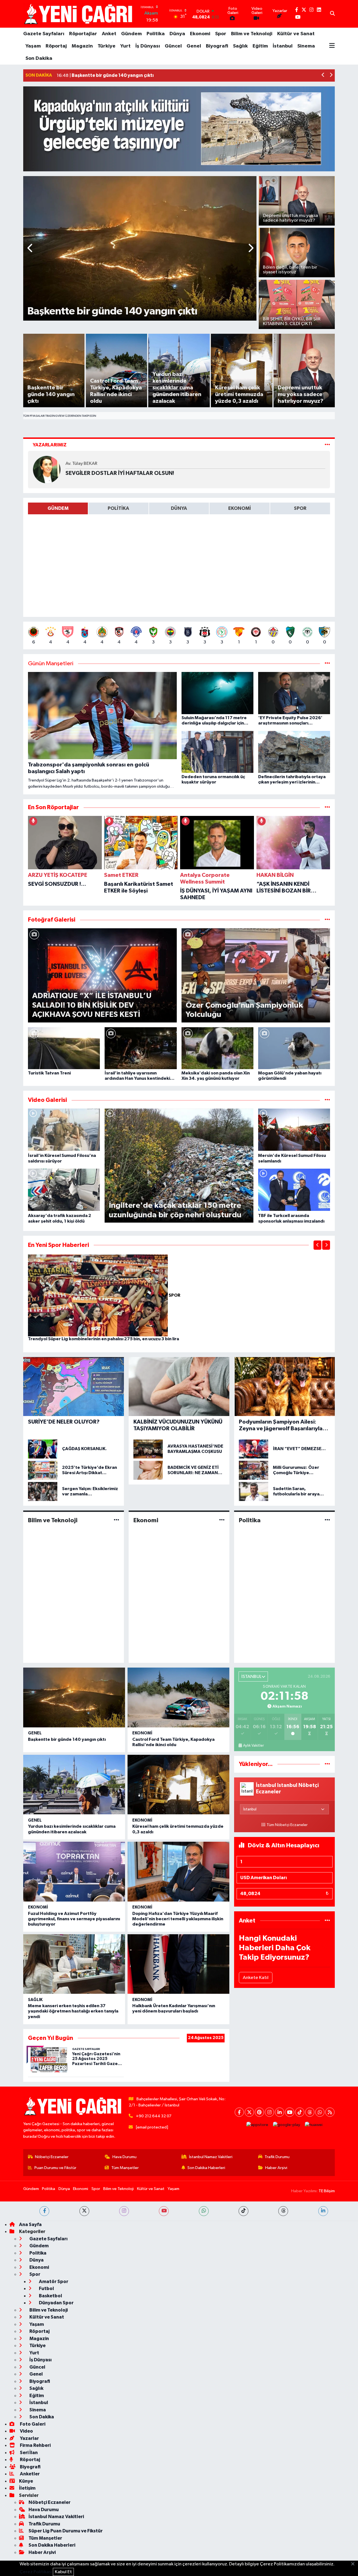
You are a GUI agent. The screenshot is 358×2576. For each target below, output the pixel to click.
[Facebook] (239, 2112)
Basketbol (50, 2296)
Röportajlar (83, 34)
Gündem (131, 34)
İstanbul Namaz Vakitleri (211, 2157)
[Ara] (332, 14)
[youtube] (164, 2211)
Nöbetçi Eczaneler (52, 2157)
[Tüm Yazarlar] (327, 445)
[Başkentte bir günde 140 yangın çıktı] (74, 1697)
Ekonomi (200, 34)
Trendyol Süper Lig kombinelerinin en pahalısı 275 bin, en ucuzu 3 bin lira (103, 1339)
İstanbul (283, 46)
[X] (249, 2112)
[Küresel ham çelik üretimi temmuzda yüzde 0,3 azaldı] (178, 1785)
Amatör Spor (53, 2282)
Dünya (177, 34)
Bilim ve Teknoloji (252, 34)
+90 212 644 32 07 (154, 2116)
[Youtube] (290, 2112)
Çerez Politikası (36, 2572)
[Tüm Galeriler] (327, 920)
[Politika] (327, 1520)
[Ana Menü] (332, 46)
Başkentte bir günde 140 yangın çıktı (67, 1739)
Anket (109, 34)
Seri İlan (28, 2453)
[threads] (283, 2211)
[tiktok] (243, 2211)
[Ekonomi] (222, 1520)
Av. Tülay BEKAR (81, 464)
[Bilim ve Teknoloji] (116, 1520)
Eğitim (260, 46)
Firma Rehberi (35, 2445)
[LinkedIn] (280, 2112)
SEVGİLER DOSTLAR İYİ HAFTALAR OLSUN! (120, 473)
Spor (221, 34)
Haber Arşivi (276, 2168)
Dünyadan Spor (56, 2303)
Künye (26, 2481)
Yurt (125, 46)
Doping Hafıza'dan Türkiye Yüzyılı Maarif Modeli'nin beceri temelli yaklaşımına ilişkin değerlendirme (178, 1919)
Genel (194, 46)
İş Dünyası (148, 46)
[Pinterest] (259, 2112)
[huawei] (314, 2125)
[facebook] (44, 2211)
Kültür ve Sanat (296, 34)
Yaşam (33, 46)
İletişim (27, 2488)
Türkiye (107, 46)
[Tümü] (327, 807)
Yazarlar (29, 2438)
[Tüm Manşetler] (327, 664)
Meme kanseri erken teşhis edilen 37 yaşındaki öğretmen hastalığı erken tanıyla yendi (73, 2011)
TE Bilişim (327, 2191)
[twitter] (84, 2211)
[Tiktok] (300, 2112)
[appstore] (257, 2125)
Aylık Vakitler (253, 1746)
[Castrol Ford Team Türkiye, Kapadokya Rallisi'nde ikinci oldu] (178, 1697)
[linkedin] (323, 2211)
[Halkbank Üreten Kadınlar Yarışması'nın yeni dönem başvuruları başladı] (178, 1964)
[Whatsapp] (320, 2112)
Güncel (173, 46)
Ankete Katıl (256, 1978)
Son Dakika (39, 58)
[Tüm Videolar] (327, 1100)
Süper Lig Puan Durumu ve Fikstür (66, 2531)
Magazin (82, 46)
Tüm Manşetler (125, 2168)
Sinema (306, 46)
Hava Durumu (124, 2157)
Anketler (29, 2474)
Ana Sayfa (30, 2225)
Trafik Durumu (277, 2157)
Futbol (46, 2289)
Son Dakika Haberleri (206, 2168)
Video (26, 2431)
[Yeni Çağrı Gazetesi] (79, 14)
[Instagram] (269, 2112)
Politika (156, 34)
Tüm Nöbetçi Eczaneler (287, 1825)
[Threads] (310, 2112)
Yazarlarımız (50, 445)
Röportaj (56, 46)
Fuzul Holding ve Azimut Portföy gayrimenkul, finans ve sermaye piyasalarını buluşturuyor (74, 1919)
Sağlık (240, 46)
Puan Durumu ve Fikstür (55, 2168)
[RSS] (330, 2112)
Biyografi (217, 46)
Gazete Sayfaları (44, 34)
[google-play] (287, 2125)
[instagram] (124, 2211)
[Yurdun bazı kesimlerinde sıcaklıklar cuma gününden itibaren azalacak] (74, 1785)
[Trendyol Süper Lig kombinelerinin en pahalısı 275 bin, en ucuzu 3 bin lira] (98, 1295)
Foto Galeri (32, 2424)
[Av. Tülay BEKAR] (47, 469)
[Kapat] (355, 2564)
